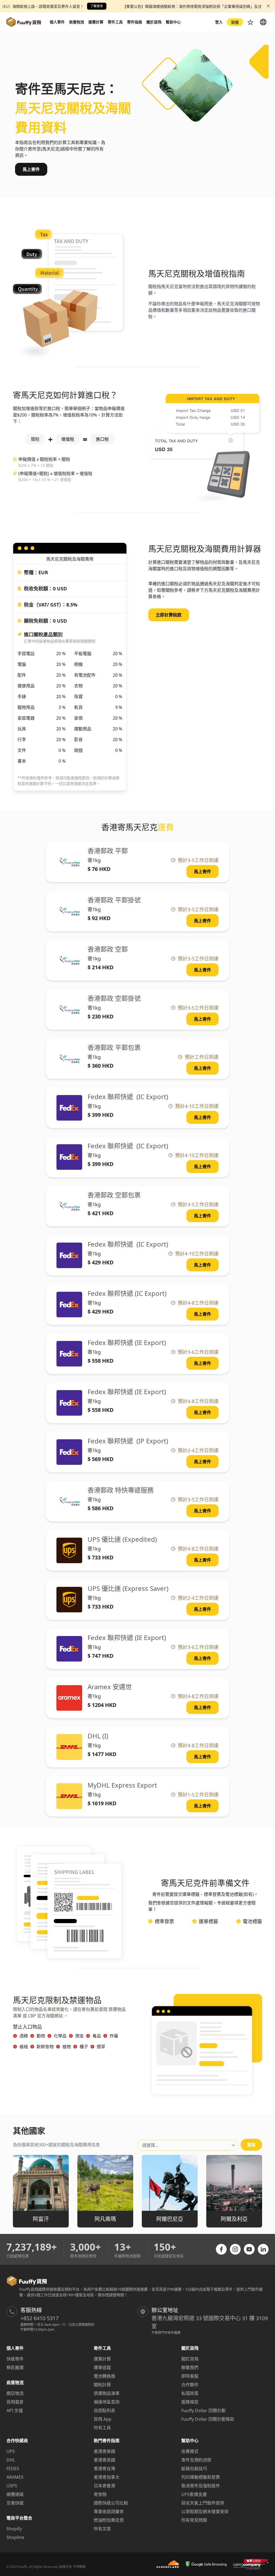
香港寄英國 (104, 2460)
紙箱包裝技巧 (194, 2469)
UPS (11, 2451)
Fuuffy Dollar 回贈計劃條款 (208, 2419)
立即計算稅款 (169, 615)
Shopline (15, 2537)
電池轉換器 (104, 2376)
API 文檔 (15, 2410)
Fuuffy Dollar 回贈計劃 (203, 2410)
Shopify (14, 2529)
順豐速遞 (15, 2494)
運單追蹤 (102, 2367)
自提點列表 (104, 2410)
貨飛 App (103, 2419)
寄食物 (100, 2494)
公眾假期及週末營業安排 (205, 2512)
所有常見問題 (194, 2520)
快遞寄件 (15, 2359)
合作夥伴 (190, 2385)
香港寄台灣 (104, 2469)
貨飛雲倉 (15, 2402)
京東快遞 (15, 2503)
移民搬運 (15, 2367)
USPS (12, 2486)
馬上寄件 (31, 169)
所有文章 (102, 2529)
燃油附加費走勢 (109, 2520)
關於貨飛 (190, 2359)
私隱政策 (190, 2393)
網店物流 (15, 2393)
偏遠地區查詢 (107, 2402)
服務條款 (190, 2402)
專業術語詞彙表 (109, 2512)
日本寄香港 (104, 2486)
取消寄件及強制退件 (201, 2486)
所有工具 (102, 2428)
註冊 (235, 22)
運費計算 (102, 2359)
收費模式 (190, 2451)
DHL (11, 2460)
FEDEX (13, 2469)
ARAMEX (15, 2477)
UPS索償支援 (194, 2494)
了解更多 (97, 6)
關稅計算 (102, 2385)
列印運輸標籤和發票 (201, 2477)
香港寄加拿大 (107, 2477)
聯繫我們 (190, 2367)
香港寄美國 (104, 2451)
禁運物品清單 (107, 2393)
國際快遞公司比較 (111, 2503)
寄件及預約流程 (196, 2460)
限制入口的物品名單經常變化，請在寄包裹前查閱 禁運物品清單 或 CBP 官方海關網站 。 (69, 2012)
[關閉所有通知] (268, 6)
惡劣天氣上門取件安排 (203, 2503)
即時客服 (190, 2376)
